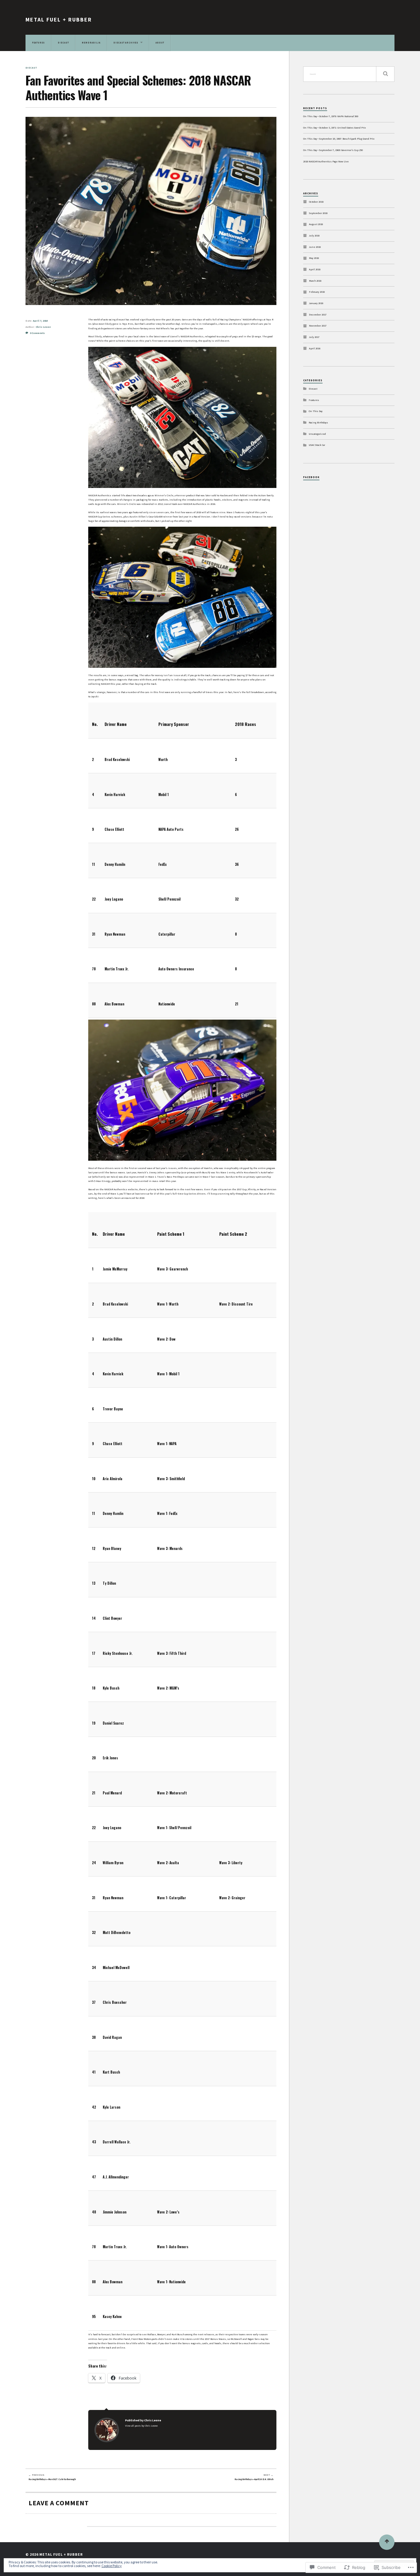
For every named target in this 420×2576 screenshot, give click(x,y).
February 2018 (317, 292)
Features (314, 400)
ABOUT (160, 43)
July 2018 (314, 236)
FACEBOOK (311, 477)
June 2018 (315, 247)
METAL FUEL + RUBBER (59, 20)
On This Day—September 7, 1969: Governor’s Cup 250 (333, 150)
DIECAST (63, 43)
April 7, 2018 (40, 321)
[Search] (385, 74)
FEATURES (38, 43)
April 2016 (315, 348)
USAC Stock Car (317, 445)
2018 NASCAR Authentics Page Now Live (326, 161)
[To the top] (387, 2542)
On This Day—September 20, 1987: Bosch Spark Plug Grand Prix (339, 139)
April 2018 (315, 269)
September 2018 (318, 213)
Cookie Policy (112, 2566)
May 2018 (314, 258)
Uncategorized (317, 434)
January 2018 (316, 303)
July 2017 (314, 337)
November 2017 (318, 326)
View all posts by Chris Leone (141, 2426)
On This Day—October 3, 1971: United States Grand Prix (335, 128)
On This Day (316, 411)
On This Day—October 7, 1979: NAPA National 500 (331, 116)
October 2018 (316, 202)
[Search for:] (349, 74)
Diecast (31, 68)
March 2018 (315, 281)
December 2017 (318, 315)
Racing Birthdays (318, 422)
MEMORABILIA (91, 43)
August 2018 (316, 224)
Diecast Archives (126, 43)
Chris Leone (43, 327)
